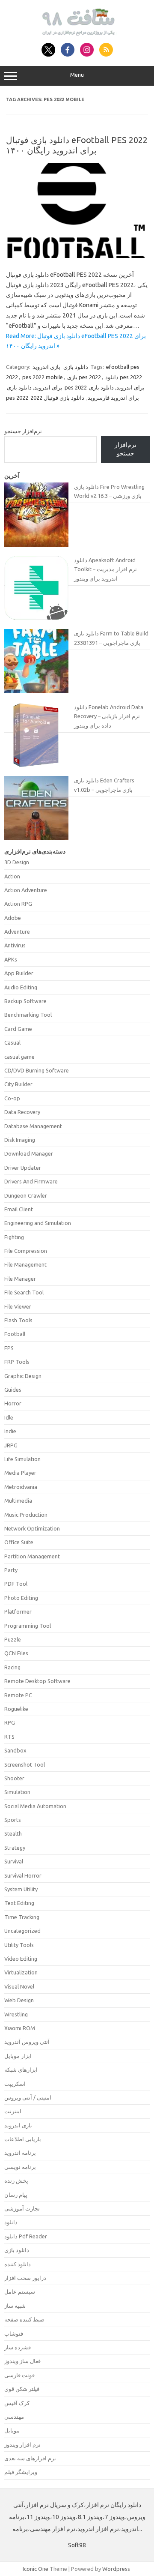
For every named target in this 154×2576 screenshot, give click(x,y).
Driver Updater (23, 1168)
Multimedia (18, 1501)
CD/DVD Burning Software (37, 1070)
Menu (77, 75)
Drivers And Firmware (31, 1181)
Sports (13, 1820)
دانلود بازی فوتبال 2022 (57, 398)
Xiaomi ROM (20, 2028)
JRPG (11, 1445)
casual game (19, 1057)
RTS (9, 1737)
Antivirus (15, 945)
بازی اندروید (46, 367)
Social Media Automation (35, 1806)
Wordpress (116, 2569)
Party (11, 1570)
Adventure (17, 932)
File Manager (20, 1279)
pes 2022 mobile (43, 377)
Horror (13, 1403)
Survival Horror (23, 1875)
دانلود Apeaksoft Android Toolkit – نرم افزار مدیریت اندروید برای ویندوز (105, 569)
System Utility (21, 1889)
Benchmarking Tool (28, 1015)
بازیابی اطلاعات (23, 2139)
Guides (13, 1390)
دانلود (11, 2222)
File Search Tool (24, 1292)
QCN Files (16, 1653)
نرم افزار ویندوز (22, 2444)
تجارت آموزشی (22, 2208)
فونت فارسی (19, 2375)
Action (12, 876)
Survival (14, 1861)
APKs (11, 959)
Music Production (26, 1515)
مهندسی (14, 2417)
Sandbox (15, 1750)
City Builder (18, 1084)
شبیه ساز (15, 2306)
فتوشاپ (14, 2333)
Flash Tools (18, 1320)
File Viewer (18, 1306)
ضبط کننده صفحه (24, 2319)
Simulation (17, 1792)
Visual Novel (19, 1986)
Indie (10, 1431)
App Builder (19, 973)
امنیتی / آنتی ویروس (28, 2097)
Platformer (18, 1611)
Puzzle (13, 1639)
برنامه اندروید (20, 2153)
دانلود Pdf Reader (26, 2236)
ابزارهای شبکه (21, 2070)
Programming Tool (28, 1626)
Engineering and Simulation (38, 1223)
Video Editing (21, 1959)
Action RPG (18, 904)
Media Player (20, 1473)
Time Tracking (22, 1917)
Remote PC (18, 1695)
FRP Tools (17, 1362)
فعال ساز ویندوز (22, 2361)
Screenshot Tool (25, 1764)
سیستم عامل (20, 2291)
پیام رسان (16, 2195)
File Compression (26, 1251)
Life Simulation (22, 1459)
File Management (25, 1264)
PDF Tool (16, 1584)
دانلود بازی (76, 367)
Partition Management (32, 1556)
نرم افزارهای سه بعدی (30, 2458)
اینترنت (13, 2111)
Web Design (19, 2000)
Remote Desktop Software (37, 1681)
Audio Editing (21, 987)
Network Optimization (32, 1528)
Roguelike (16, 1709)
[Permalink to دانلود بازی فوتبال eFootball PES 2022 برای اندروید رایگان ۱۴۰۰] (77, 256)
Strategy (15, 1848)
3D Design (17, 862)
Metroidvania (21, 1487)
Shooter (14, 1778)
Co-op (12, 1098)
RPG (10, 1722)
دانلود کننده (18, 2264)
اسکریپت (15, 2084)
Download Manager (29, 1153)
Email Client (19, 1209)
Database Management (33, 1126)
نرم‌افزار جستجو (23, 431)
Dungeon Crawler (26, 1195)
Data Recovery (22, 1112)
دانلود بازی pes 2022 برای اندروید (76, 387)
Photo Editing (21, 1598)
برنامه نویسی (20, 2167)
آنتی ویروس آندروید (27, 2042)
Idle (9, 1417)
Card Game (18, 1029)
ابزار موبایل (18, 2056)
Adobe (13, 918)
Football (15, 1334)
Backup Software (25, 1001)
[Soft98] (77, 33)
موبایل (12, 2430)
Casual (12, 1042)
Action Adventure (26, 890)
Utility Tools (19, 1945)
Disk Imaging (20, 1140)
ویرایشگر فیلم (21, 2472)
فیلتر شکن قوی (22, 2389)
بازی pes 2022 (84, 377)
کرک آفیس (17, 2403)
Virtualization (21, 1972)
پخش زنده (16, 2181)
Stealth (13, 1833)
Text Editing (19, 1903)
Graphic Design (23, 1376)
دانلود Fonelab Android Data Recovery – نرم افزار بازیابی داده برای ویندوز (109, 716)
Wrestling (16, 2014)
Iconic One (36, 2569)
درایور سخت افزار (25, 2278)
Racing (12, 1667)
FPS (9, 1348)
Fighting (14, 1237)
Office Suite (19, 1542)
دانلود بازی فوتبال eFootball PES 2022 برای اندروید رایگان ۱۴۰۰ (77, 145)
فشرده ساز (18, 2347)
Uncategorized (22, 1931)
